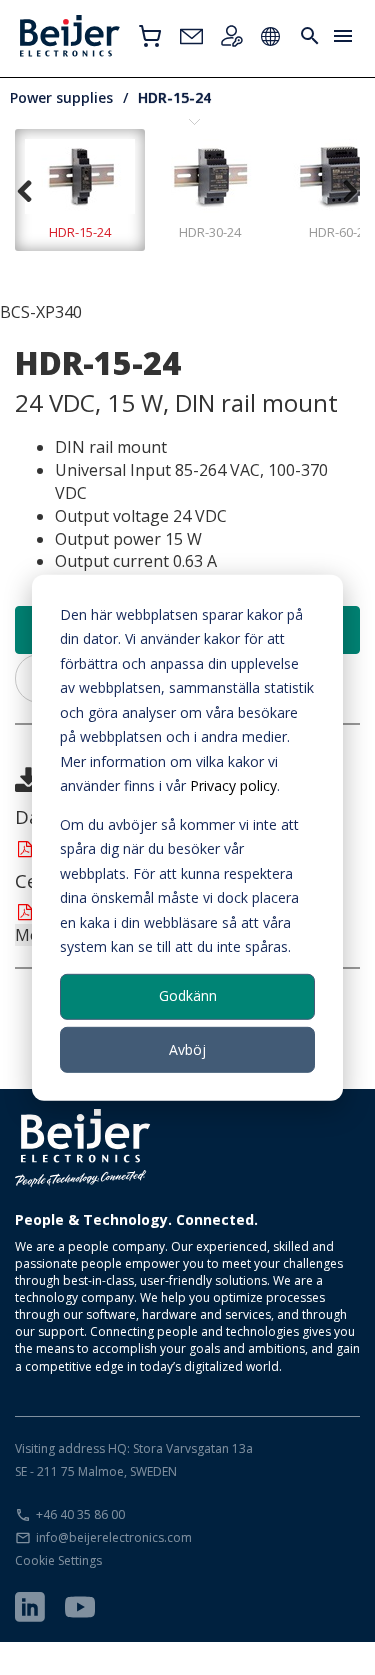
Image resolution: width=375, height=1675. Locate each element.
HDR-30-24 (210, 232)
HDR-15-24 (174, 97)
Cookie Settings (58, 1560)
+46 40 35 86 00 (80, 1514)
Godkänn (188, 995)
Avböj (187, 1048)
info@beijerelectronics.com (114, 1537)
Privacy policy (233, 785)
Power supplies (61, 97)
